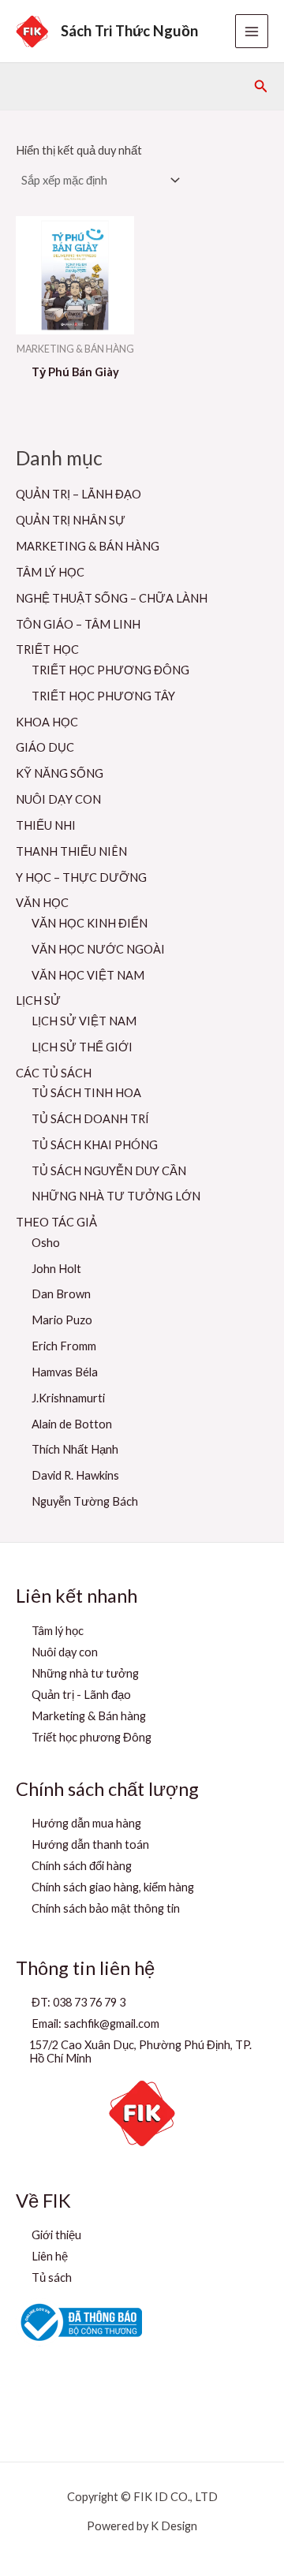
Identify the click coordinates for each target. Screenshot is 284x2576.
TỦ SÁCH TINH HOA (86, 1093)
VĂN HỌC (42, 903)
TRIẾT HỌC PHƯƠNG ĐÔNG (110, 670)
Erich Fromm (64, 1346)
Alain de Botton (72, 1424)
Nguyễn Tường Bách (85, 1501)
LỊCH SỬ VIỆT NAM (84, 1021)
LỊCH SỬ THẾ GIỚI (82, 1047)
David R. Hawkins (75, 1475)
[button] (261, 86)
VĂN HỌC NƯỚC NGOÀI (98, 949)
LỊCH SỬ (38, 1001)
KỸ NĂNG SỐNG (60, 773)
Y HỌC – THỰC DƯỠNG (81, 877)
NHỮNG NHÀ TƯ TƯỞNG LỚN (116, 1196)
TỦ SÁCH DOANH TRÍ (90, 1119)
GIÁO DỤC (45, 747)
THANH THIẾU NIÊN (71, 851)
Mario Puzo (62, 1320)
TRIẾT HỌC (47, 650)
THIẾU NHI (46, 825)
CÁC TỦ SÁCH (54, 1073)
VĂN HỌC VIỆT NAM (88, 975)
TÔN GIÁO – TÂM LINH (78, 624)
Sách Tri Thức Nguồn (129, 31)
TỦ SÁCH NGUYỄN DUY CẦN (109, 1171)
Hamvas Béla (65, 1372)
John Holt (56, 1269)
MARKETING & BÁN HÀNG (88, 546)
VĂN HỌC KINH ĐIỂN (90, 923)
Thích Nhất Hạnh (75, 1449)
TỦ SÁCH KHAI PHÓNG (95, 1145)
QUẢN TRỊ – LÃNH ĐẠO (78, 494)
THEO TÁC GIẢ (56, 1222)
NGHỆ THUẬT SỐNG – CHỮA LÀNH (112, 598)
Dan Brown (61, 1294)
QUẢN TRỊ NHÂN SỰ (71, 520)
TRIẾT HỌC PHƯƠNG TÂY (103, 696)
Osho (46, 1243)
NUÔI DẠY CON (58, 799)
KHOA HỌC (47, 722)
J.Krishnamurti (68, 1398)
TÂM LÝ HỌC (50, 572)
